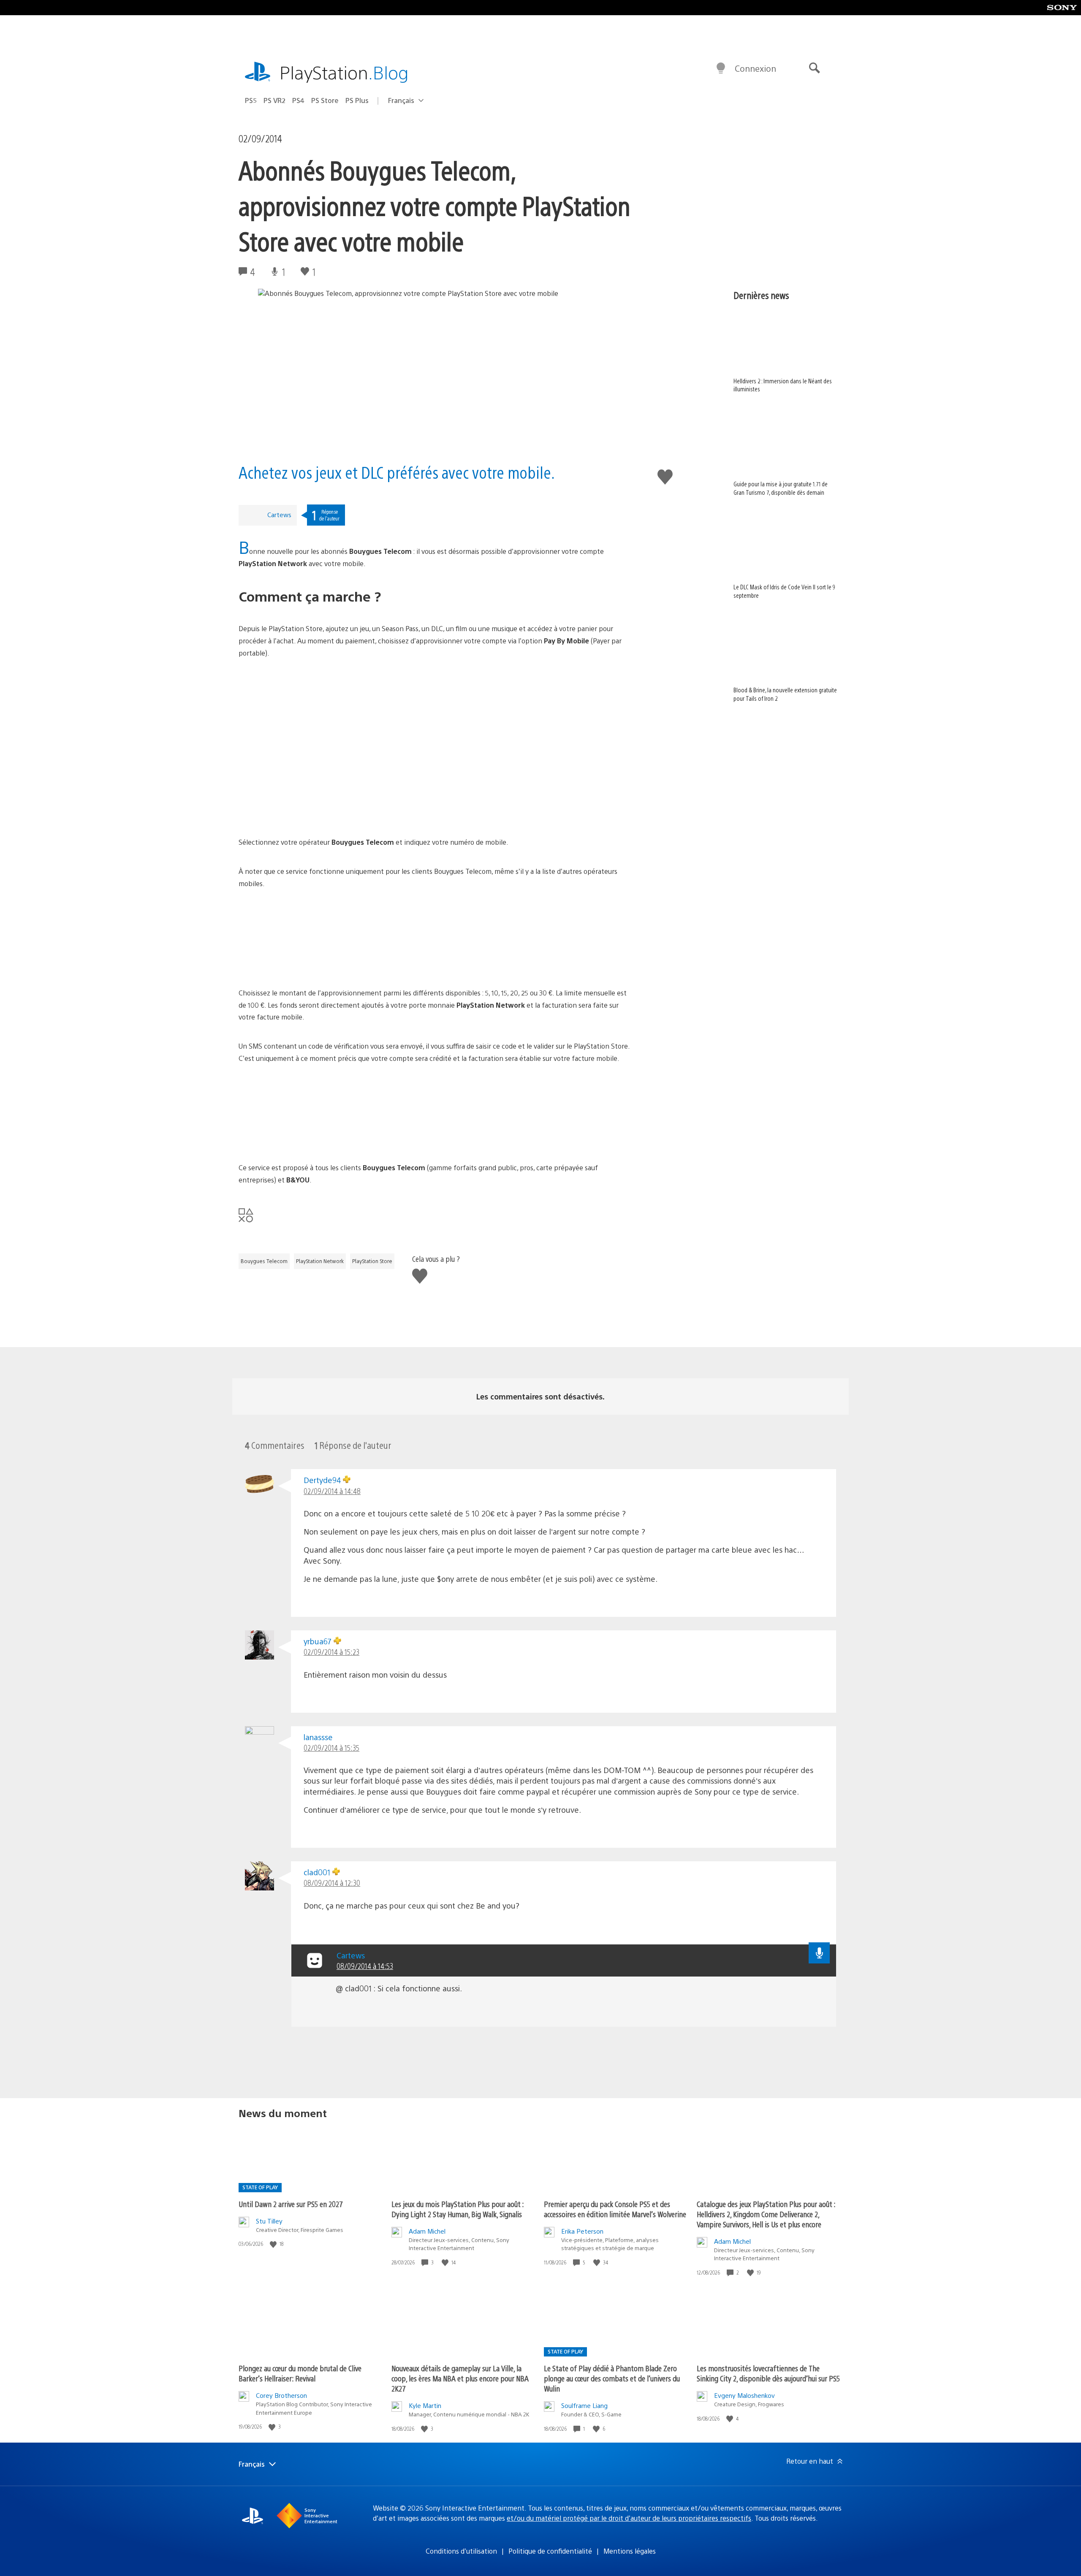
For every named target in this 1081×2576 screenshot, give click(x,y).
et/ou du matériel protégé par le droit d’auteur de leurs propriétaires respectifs (629, 2518)
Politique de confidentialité (550, 2551)
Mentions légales (630, 2551)
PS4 (298, 100)
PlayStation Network (320, 1261)
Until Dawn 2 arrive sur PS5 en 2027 (291, 2204)
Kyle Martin (425, 2405)
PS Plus (357, 100)
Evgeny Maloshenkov (744, 2395)
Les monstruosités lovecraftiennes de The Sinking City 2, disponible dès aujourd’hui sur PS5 (768, 2373)
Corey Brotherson (281, 2395)
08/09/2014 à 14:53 (365, 1966)
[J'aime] (274, 2244)
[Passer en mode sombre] (721, 68)
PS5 (251, 100)
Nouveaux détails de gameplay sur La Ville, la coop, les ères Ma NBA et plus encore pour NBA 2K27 (460, 2378)
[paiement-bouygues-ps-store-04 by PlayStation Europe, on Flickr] (436, 788)
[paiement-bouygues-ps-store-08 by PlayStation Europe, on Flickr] (436, 1113)
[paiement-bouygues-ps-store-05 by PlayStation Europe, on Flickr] (436, 938)
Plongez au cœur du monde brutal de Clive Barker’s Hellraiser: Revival (300, 2373)
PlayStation (344, 72)
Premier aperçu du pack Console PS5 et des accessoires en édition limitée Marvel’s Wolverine (615, 2209)
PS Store (325, 100)
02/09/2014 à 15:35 (331, 1748)
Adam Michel (427, 2231)
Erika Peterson (582, 2231)
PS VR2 (274, 100)
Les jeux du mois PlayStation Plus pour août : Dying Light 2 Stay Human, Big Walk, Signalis (458, 2209)
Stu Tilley (269, 2221)
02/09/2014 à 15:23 (331, 1652)
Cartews (279, 514)
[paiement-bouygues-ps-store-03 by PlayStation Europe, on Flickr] (436, 708)
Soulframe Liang (584, 2405)
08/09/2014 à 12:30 (332, 1883)
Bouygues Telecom (264, 1261)
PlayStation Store (372, 1261)
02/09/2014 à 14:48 (332, 1491)
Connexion (755, 68)
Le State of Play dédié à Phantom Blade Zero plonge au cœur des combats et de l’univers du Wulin (612, 2378)
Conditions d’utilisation (461, 2551)
